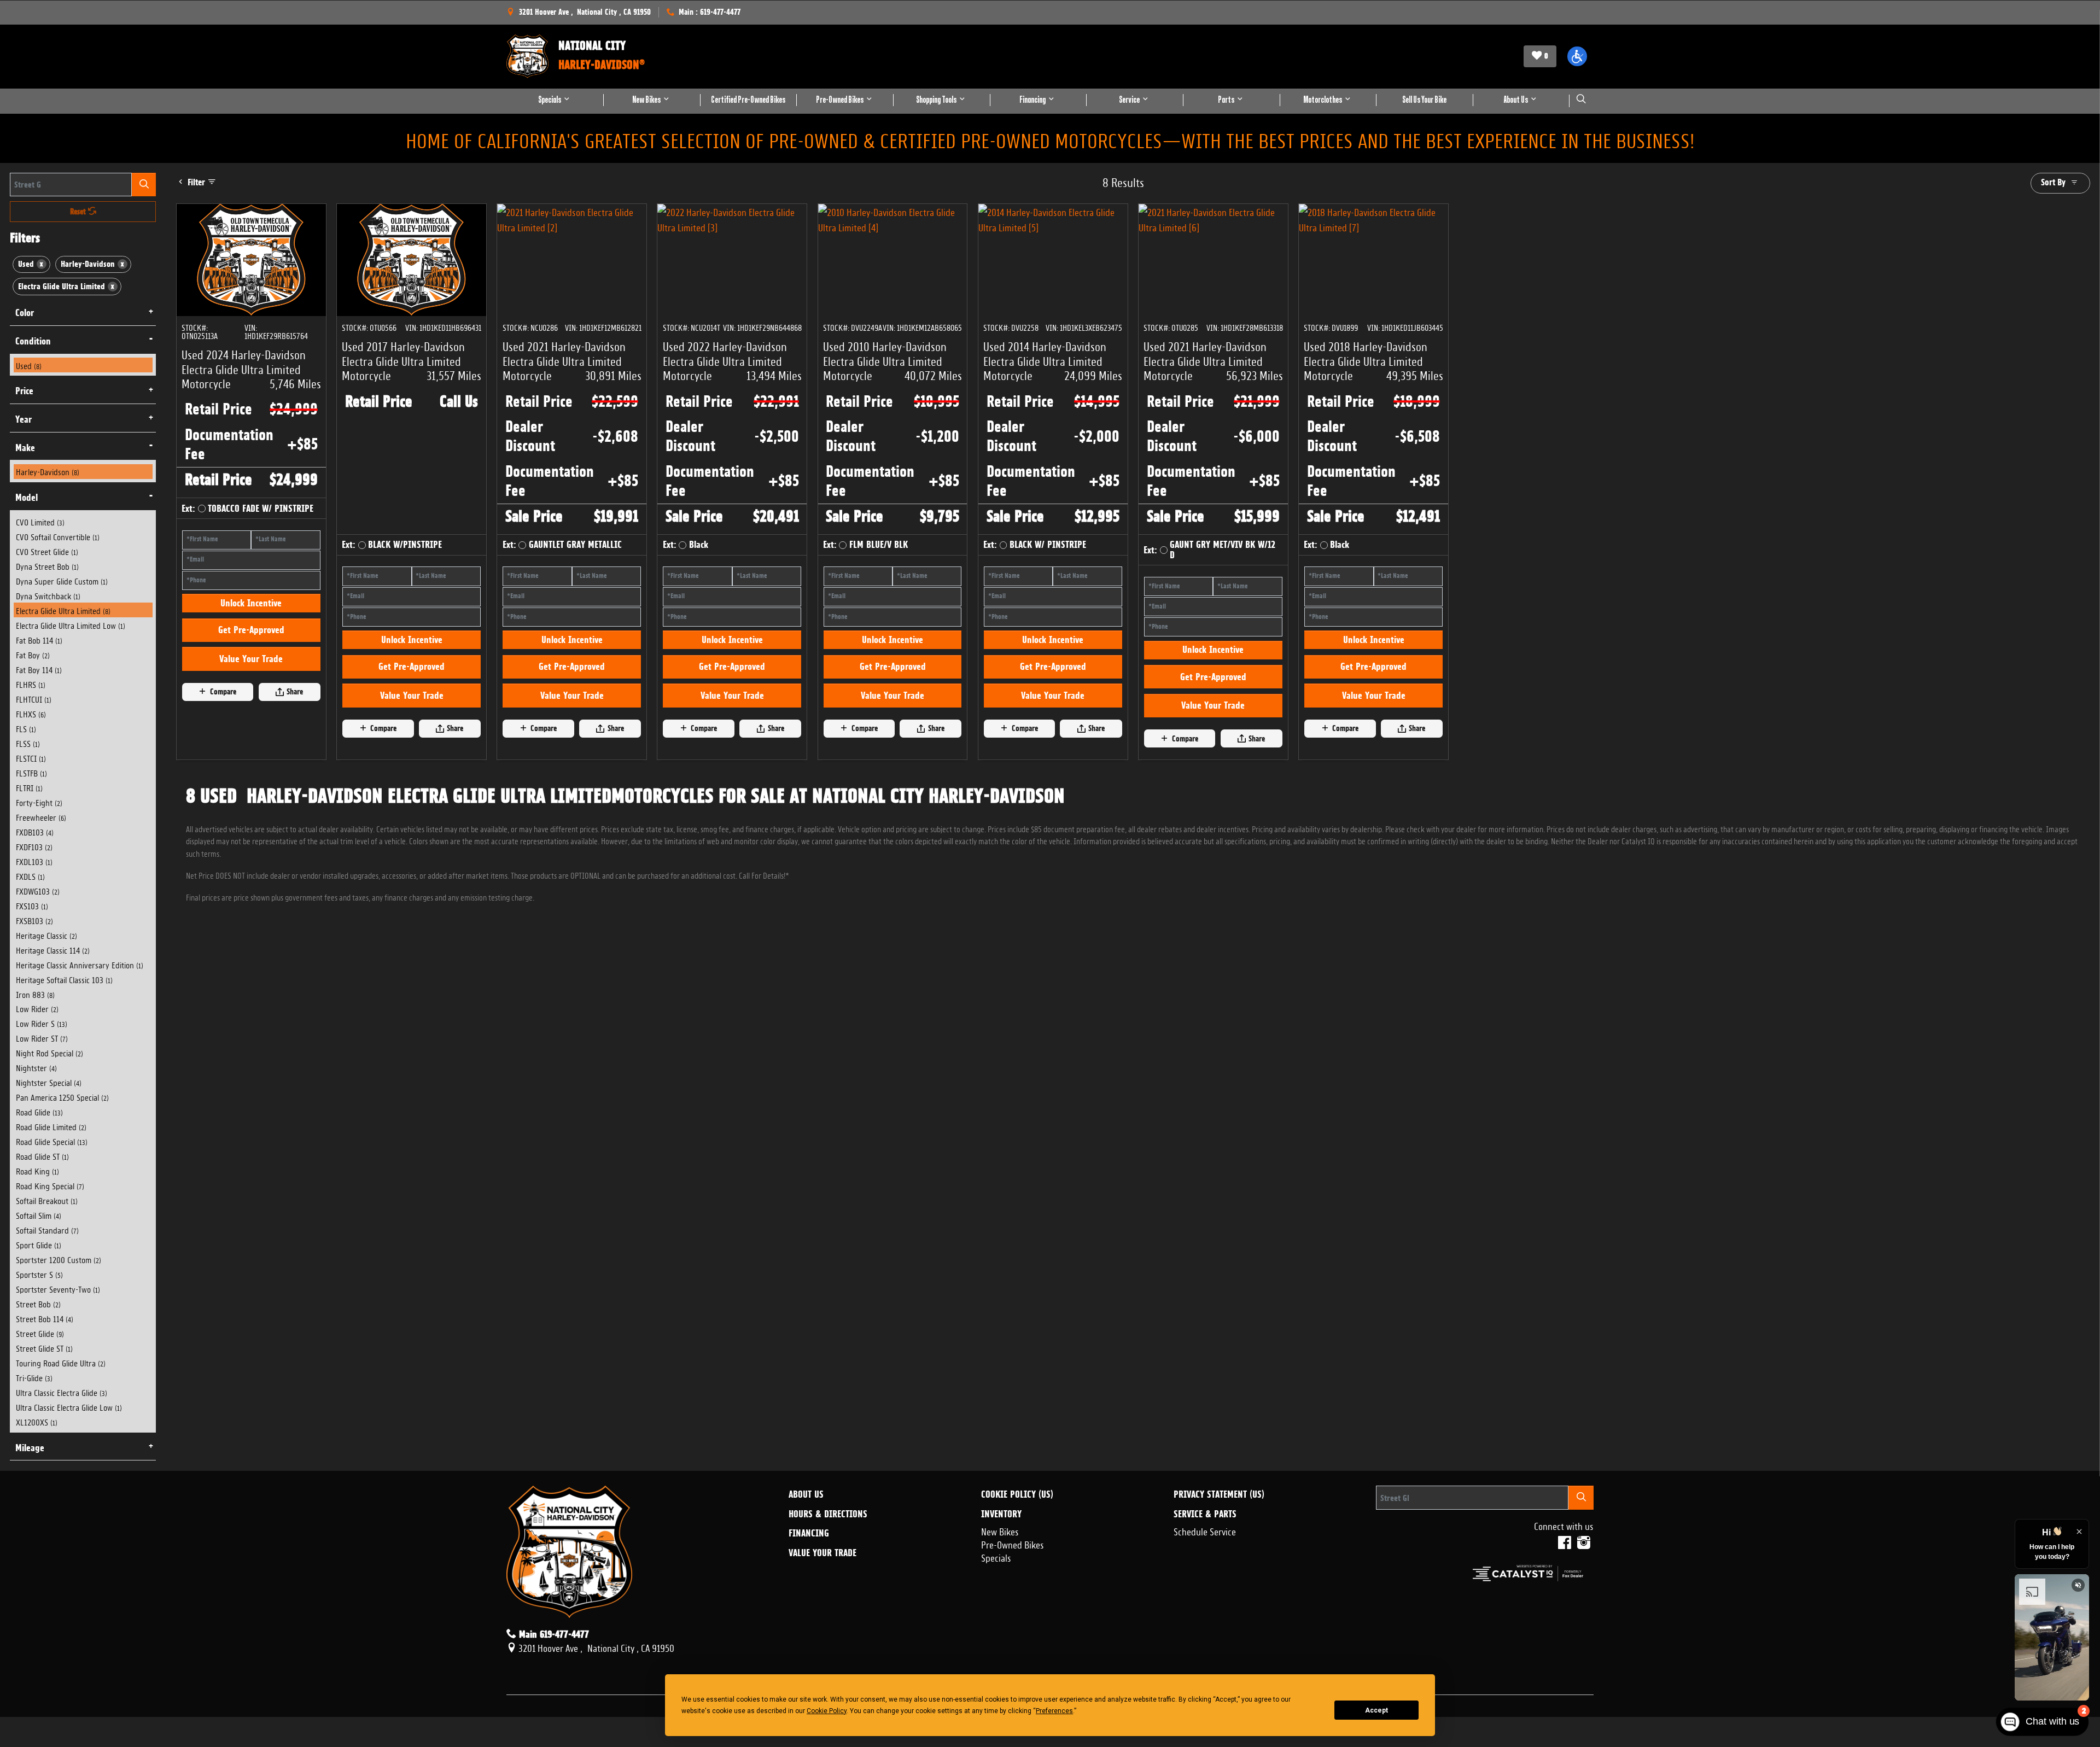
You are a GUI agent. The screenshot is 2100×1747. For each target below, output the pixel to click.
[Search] (144, 185)
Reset (79, 212)
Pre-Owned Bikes (1013, 1544)
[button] (1577, 56)
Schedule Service (1205, 1530)
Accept (1376, 1710)
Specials (996, 1557)
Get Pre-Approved (251, 677)
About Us (806, 1494)
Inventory (1001, 1514)
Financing (809, 1533)
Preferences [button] (1054, 1711)
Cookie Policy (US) (1017, 1494)
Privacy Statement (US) (1219, 1494)
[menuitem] (83, 365)
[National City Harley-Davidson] (527, 56)
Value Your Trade (251, 706)
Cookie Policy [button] (827, 1711)
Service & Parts (1205, 1514)
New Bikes (1000, 1530)
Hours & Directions (828, 1514)
